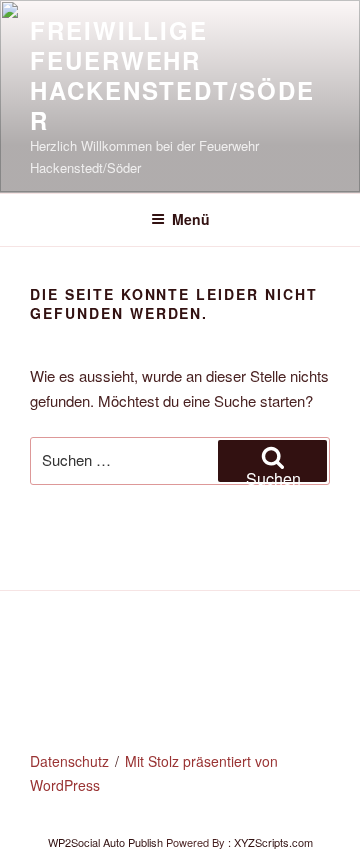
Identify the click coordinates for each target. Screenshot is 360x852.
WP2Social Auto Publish (105, 842)
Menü (191, 219)
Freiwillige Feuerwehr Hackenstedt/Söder (172, 75)
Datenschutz (69, 761)
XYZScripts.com (273, 842)
